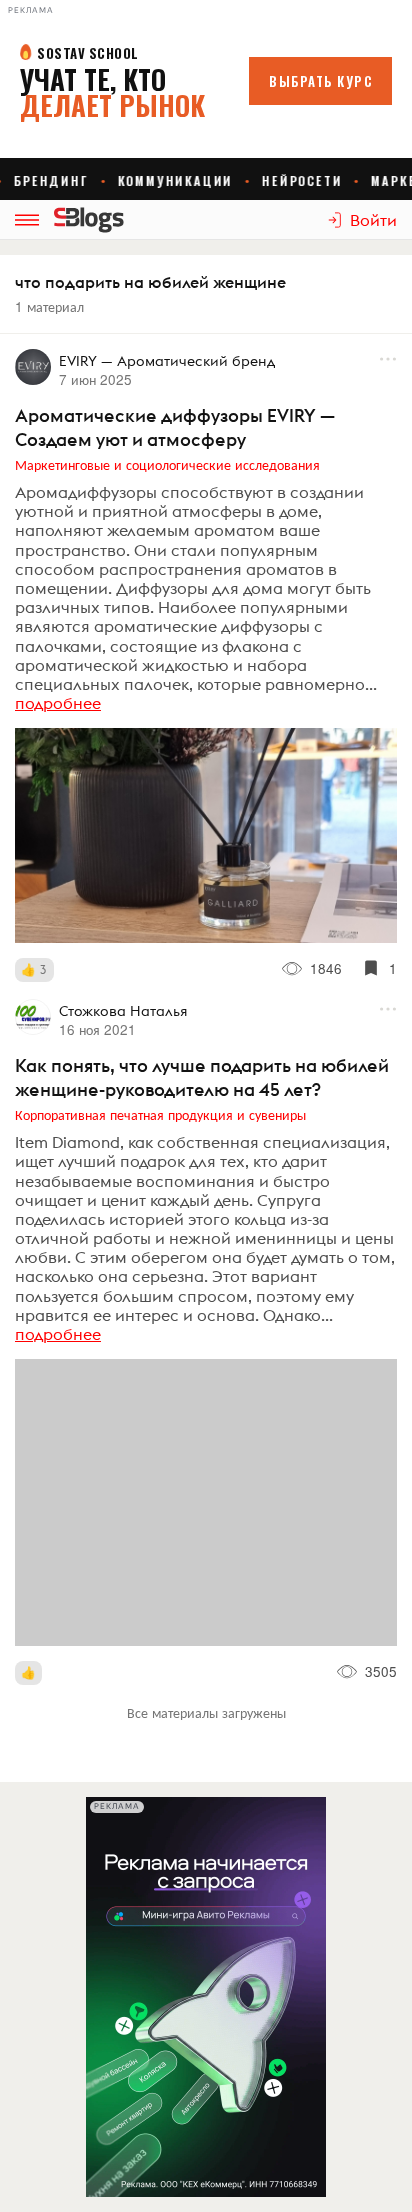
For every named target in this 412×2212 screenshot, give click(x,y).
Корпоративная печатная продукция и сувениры (160, 1114)
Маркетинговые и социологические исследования (167, 464)
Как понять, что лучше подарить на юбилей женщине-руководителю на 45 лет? (202, 1077)
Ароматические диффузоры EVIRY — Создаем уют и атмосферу (175, 427)
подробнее (58, 703)
